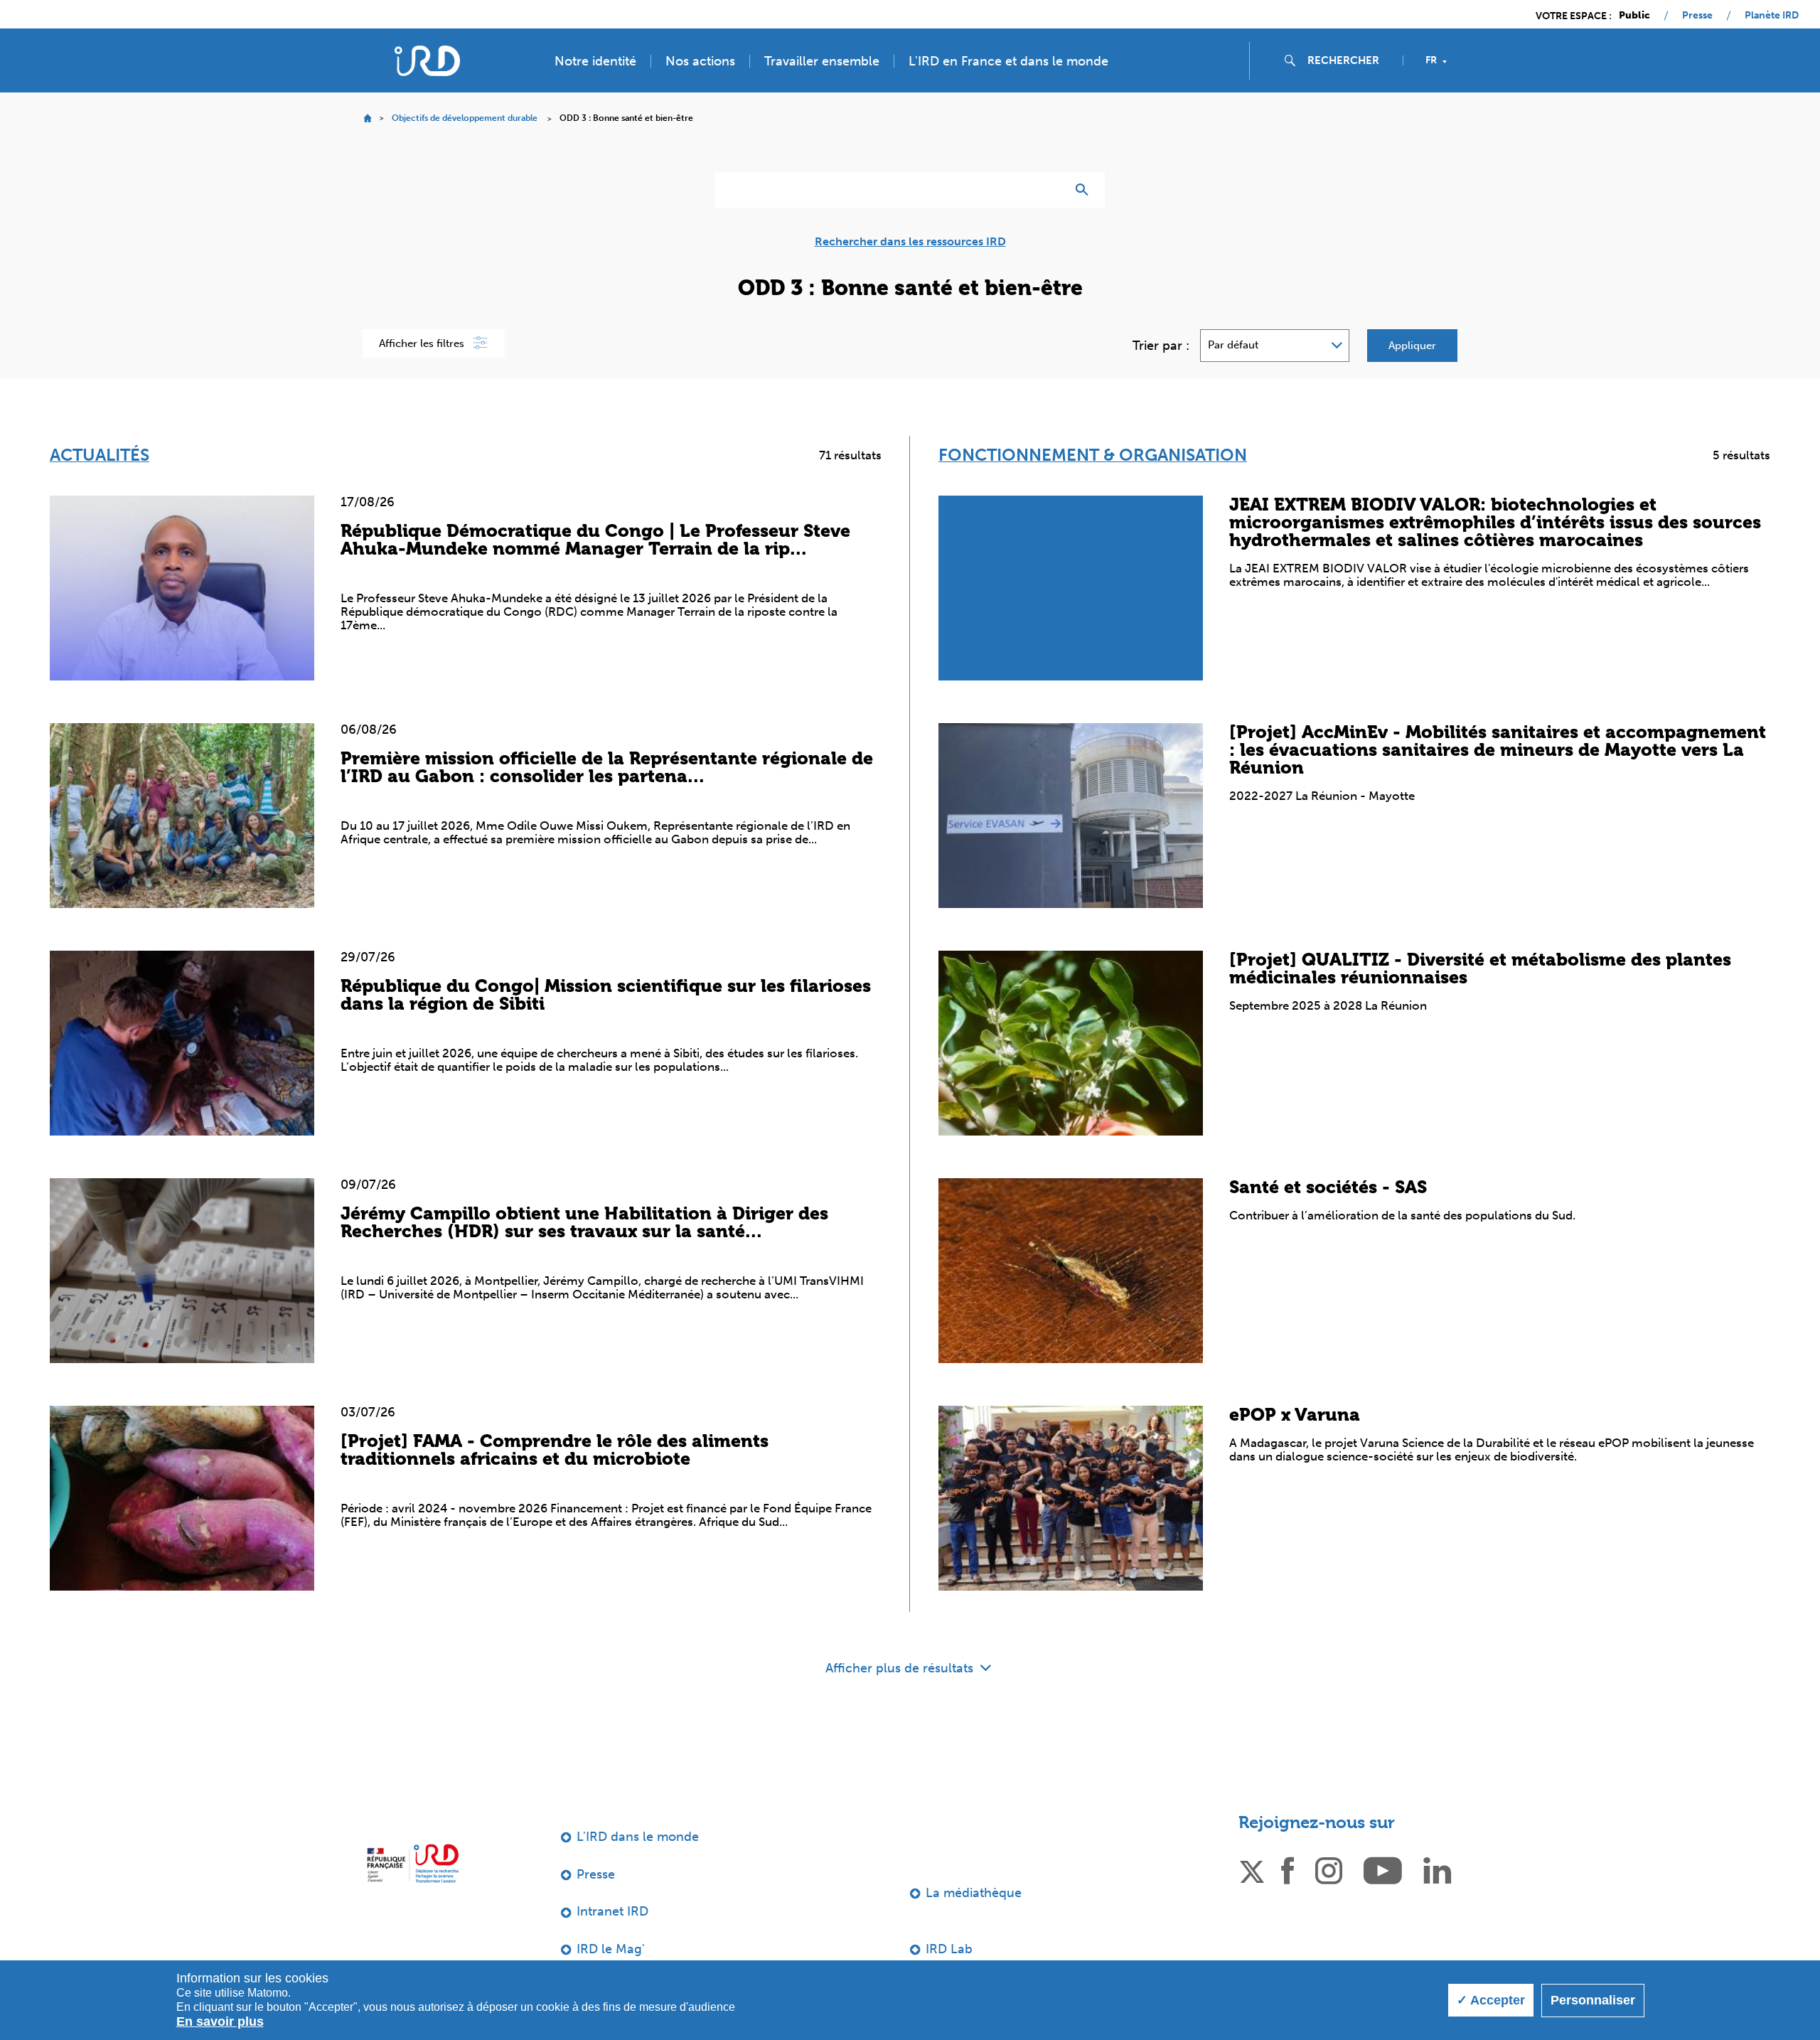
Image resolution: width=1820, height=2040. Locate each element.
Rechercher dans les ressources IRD (910, 242)
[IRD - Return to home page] (427, 61)
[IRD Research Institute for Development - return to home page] (413, 1863)
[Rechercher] (1085, 190)
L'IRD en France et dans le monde (1008, 61)
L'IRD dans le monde (638, 1837)
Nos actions (700, 61)
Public (1634, 16)
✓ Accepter (1491, 2000)
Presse (1697, 16)
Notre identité (595, 61)
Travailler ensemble (822, 61)
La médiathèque (974, 1893)
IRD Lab (949, 1949)
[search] (1349, 60)
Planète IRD (1772, 16)
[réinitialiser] (1049, 190)
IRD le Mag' (611, 1949)
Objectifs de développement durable (465, 118)
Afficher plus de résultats (901, 1668)
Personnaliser (1593, 2000)
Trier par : (1161, 346)
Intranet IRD (612, 1911)
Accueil (367, 118)
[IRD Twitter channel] (1252, 1869)
